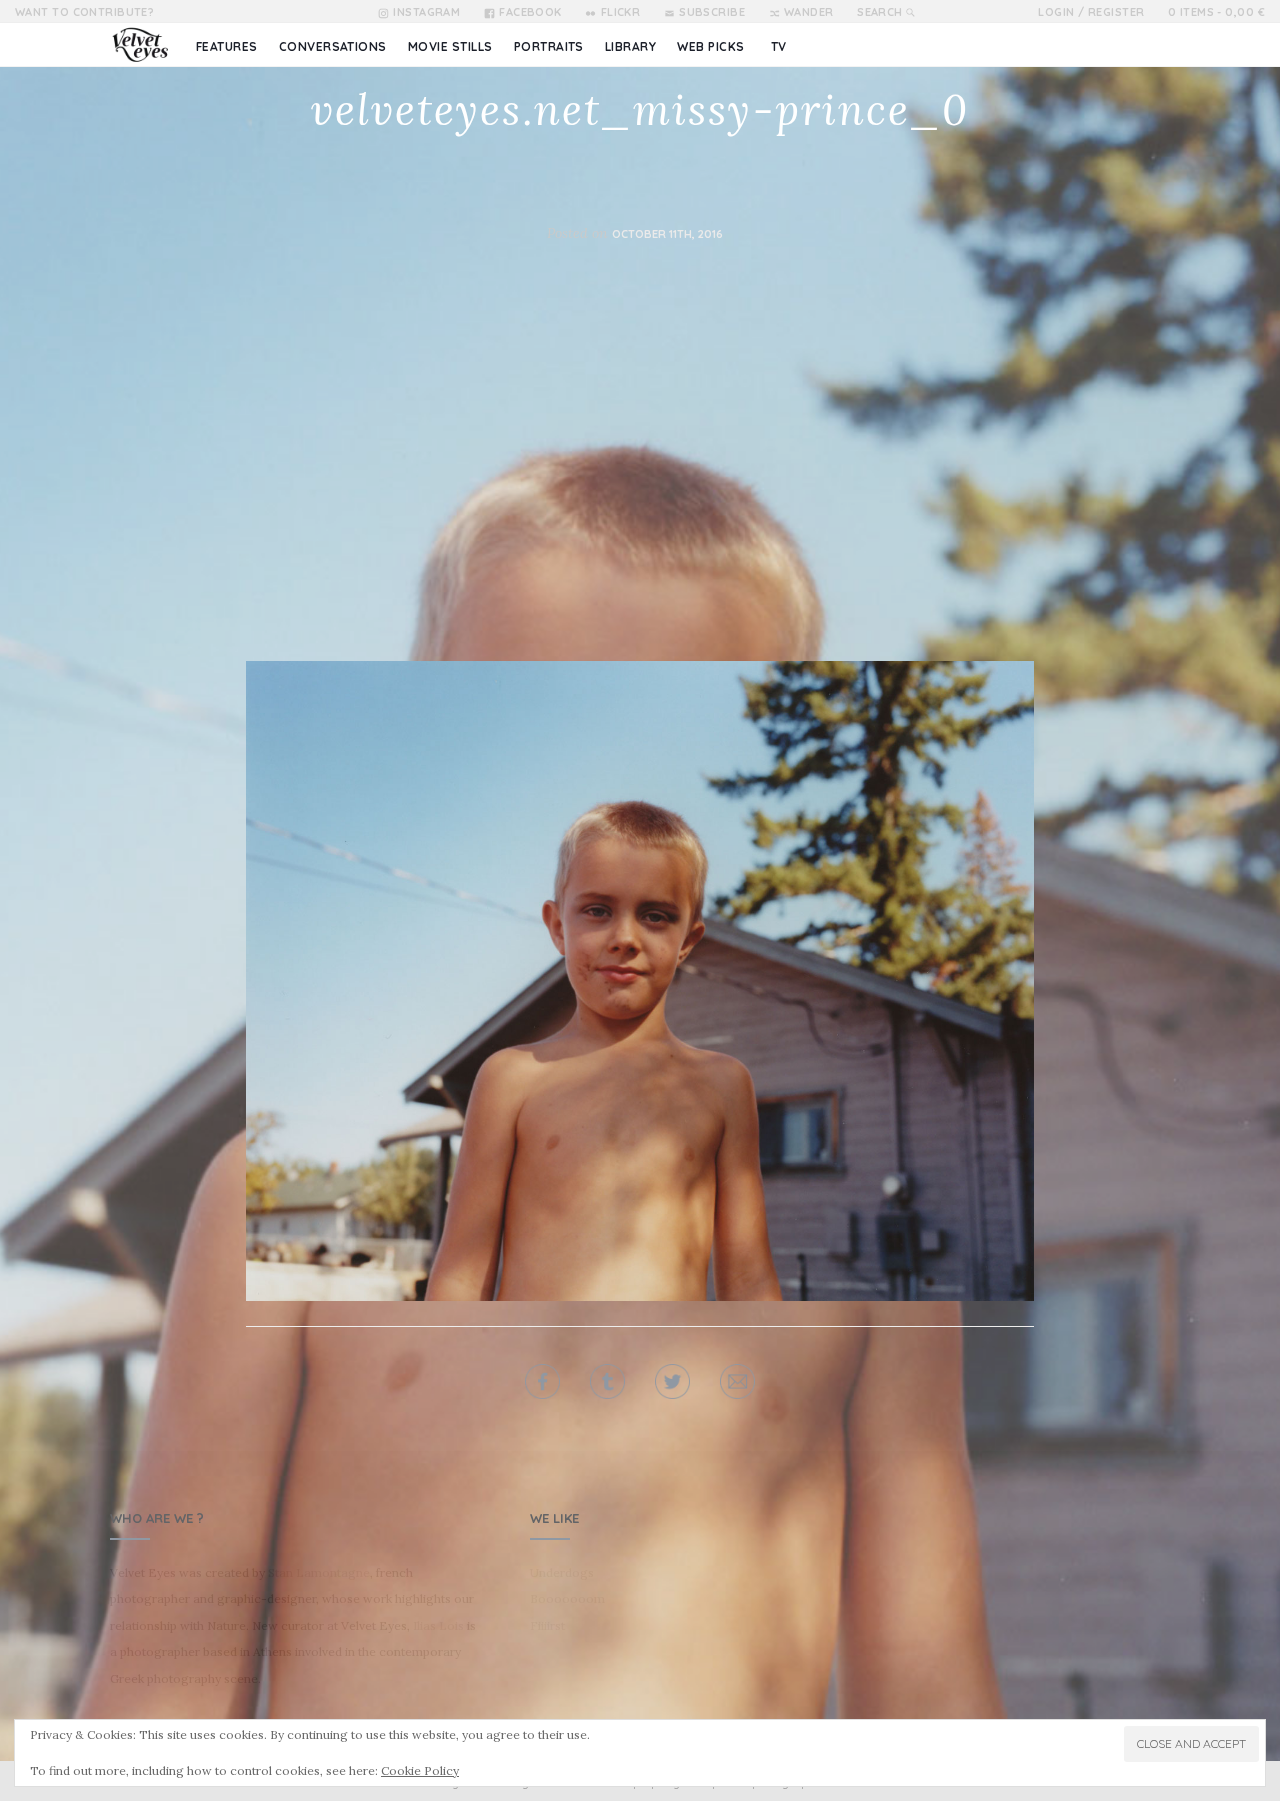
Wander (809, 12)
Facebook (530, 12)
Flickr (620, 12)
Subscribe (712, 12)
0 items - (1216, 12)
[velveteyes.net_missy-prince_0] (640, 979)
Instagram (426, 12)
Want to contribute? (84, 12)
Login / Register (1091, 12)
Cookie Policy (420, 1770)
